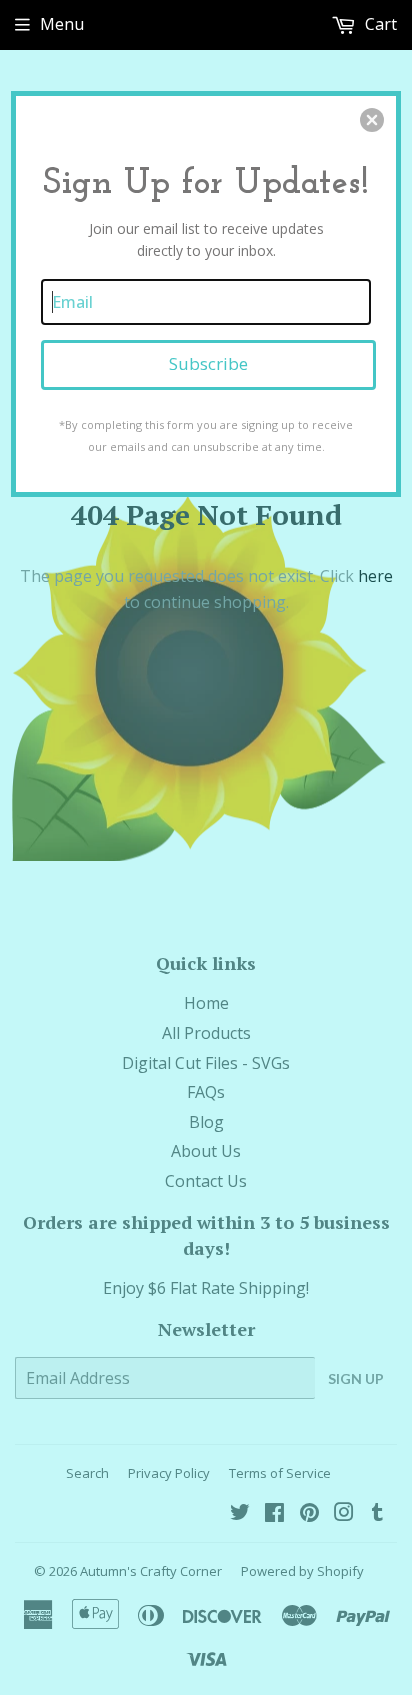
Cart (379, 24)
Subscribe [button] (208, 363)
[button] (372, 120)
